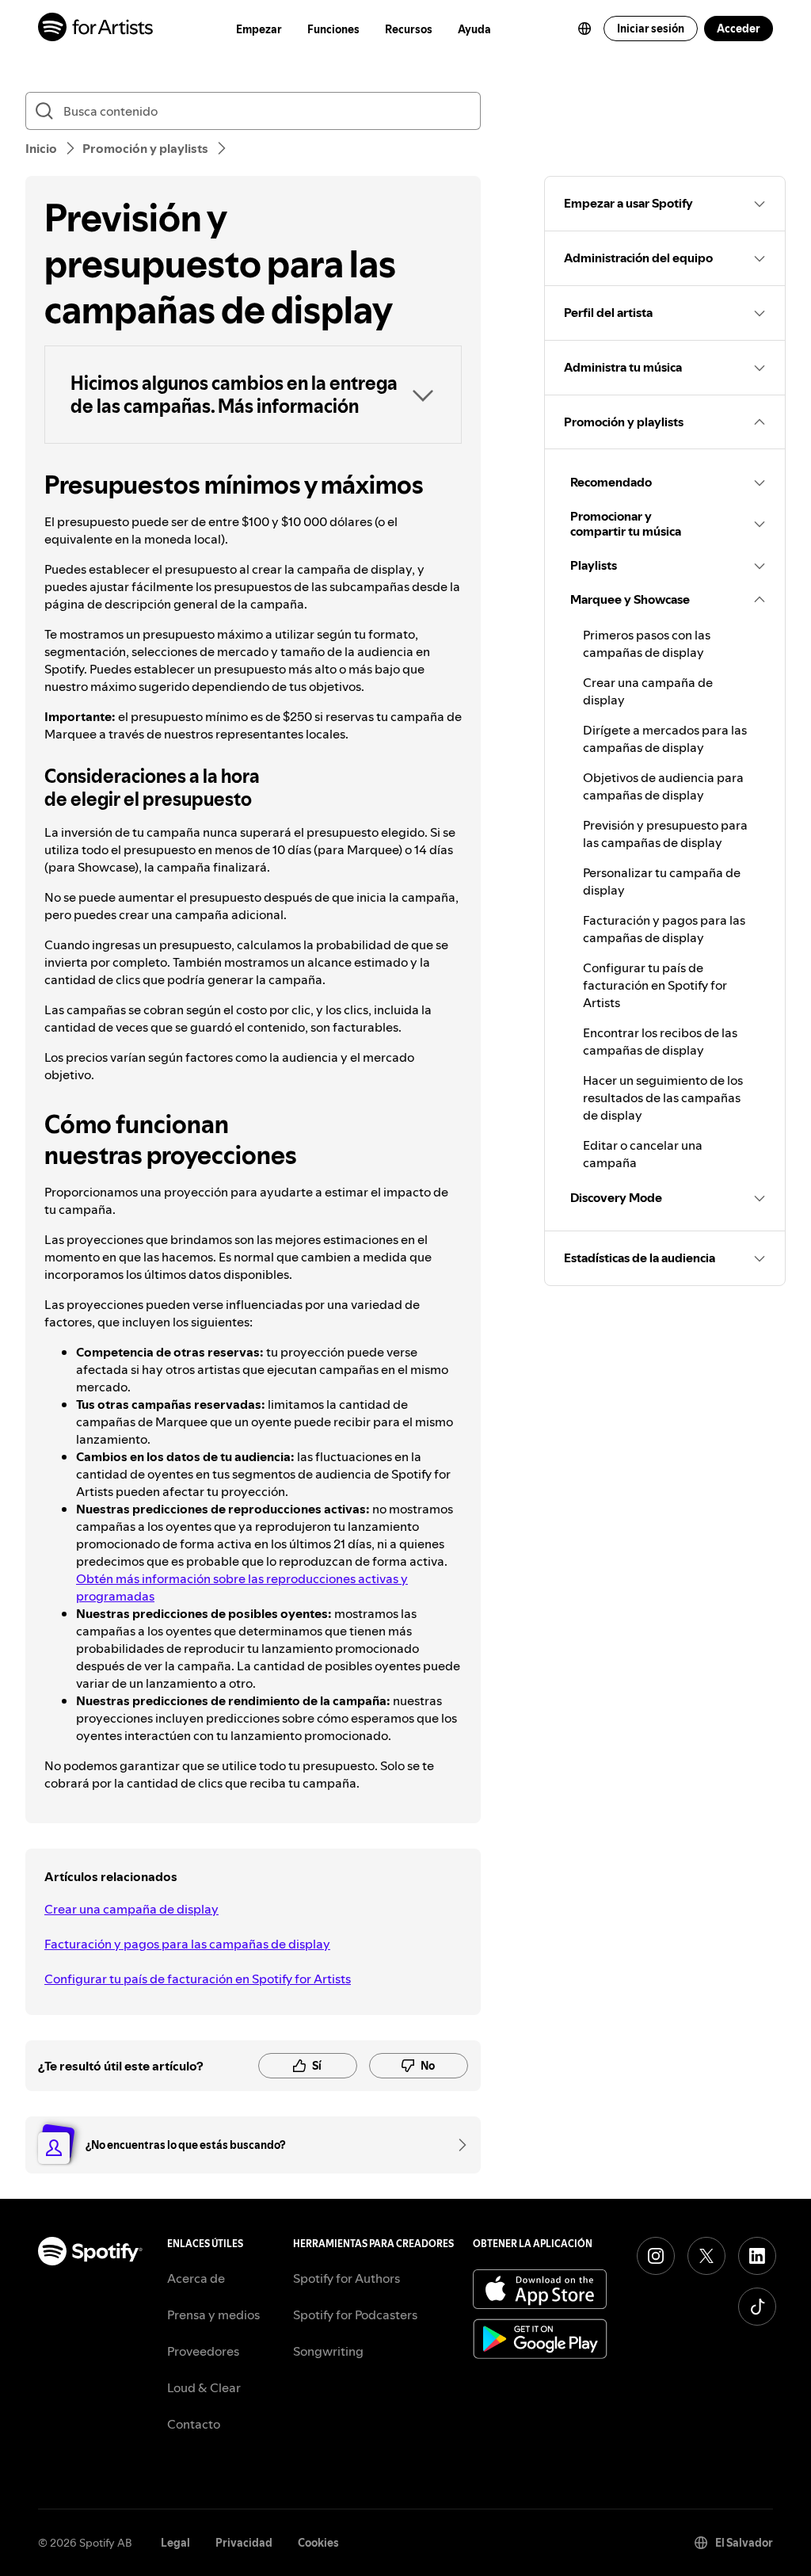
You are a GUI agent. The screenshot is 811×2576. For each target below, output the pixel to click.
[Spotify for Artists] (96, 29)
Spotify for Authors (346, 2278)
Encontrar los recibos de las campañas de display (660, 1041)
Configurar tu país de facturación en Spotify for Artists (198, 1979)
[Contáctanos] (457, 2145)
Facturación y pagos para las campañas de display (187, 1944)
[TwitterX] (706, 2256)
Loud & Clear (204, 2387)
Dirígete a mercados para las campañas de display (665, 738)
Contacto (194, 2424)
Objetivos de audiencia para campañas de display (663, 786)
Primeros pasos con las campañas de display (647, 643)
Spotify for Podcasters (355, 2315)
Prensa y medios (213, 2315)
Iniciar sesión (651, 29)
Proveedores (203, 2351)
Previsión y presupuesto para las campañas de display (665, 834)
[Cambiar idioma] (584, 29)
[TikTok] (757, 2307)
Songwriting (328, 2351)
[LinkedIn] (757, 2256)
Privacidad (244, 2543)
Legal (175, 2543)
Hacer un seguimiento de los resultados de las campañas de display (663, 1097)
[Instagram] (656, 2256)
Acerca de (196, 2278)
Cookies (318, 2543)
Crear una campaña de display (131, 1909)
